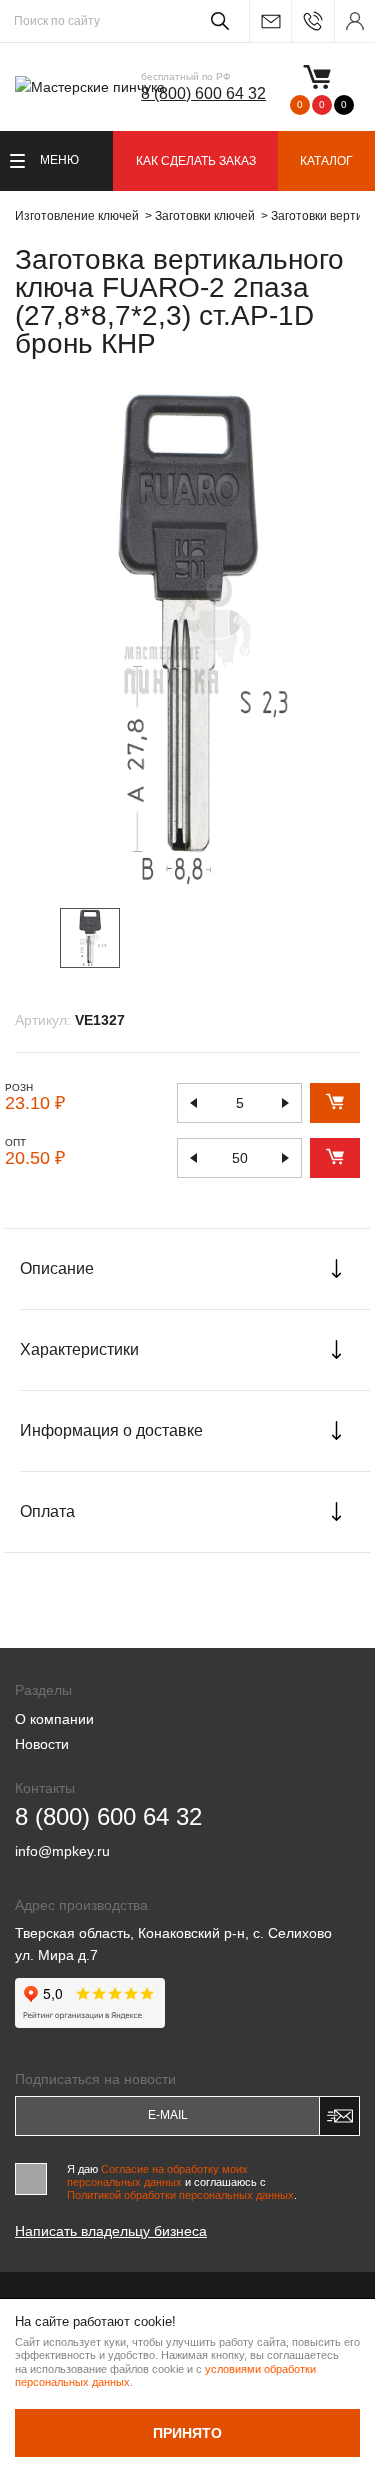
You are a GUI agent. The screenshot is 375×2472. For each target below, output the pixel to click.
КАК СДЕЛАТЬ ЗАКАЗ (196, 161)
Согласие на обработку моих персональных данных (157, 2175)
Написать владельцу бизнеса (111, 2231)
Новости (42, 1744)
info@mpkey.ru (270, 21)
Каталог (326, 161)
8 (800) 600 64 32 (203, 93)
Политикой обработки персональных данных (180, 2195)
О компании (54, 1719)
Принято (187, 2433)
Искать (216, 21)
